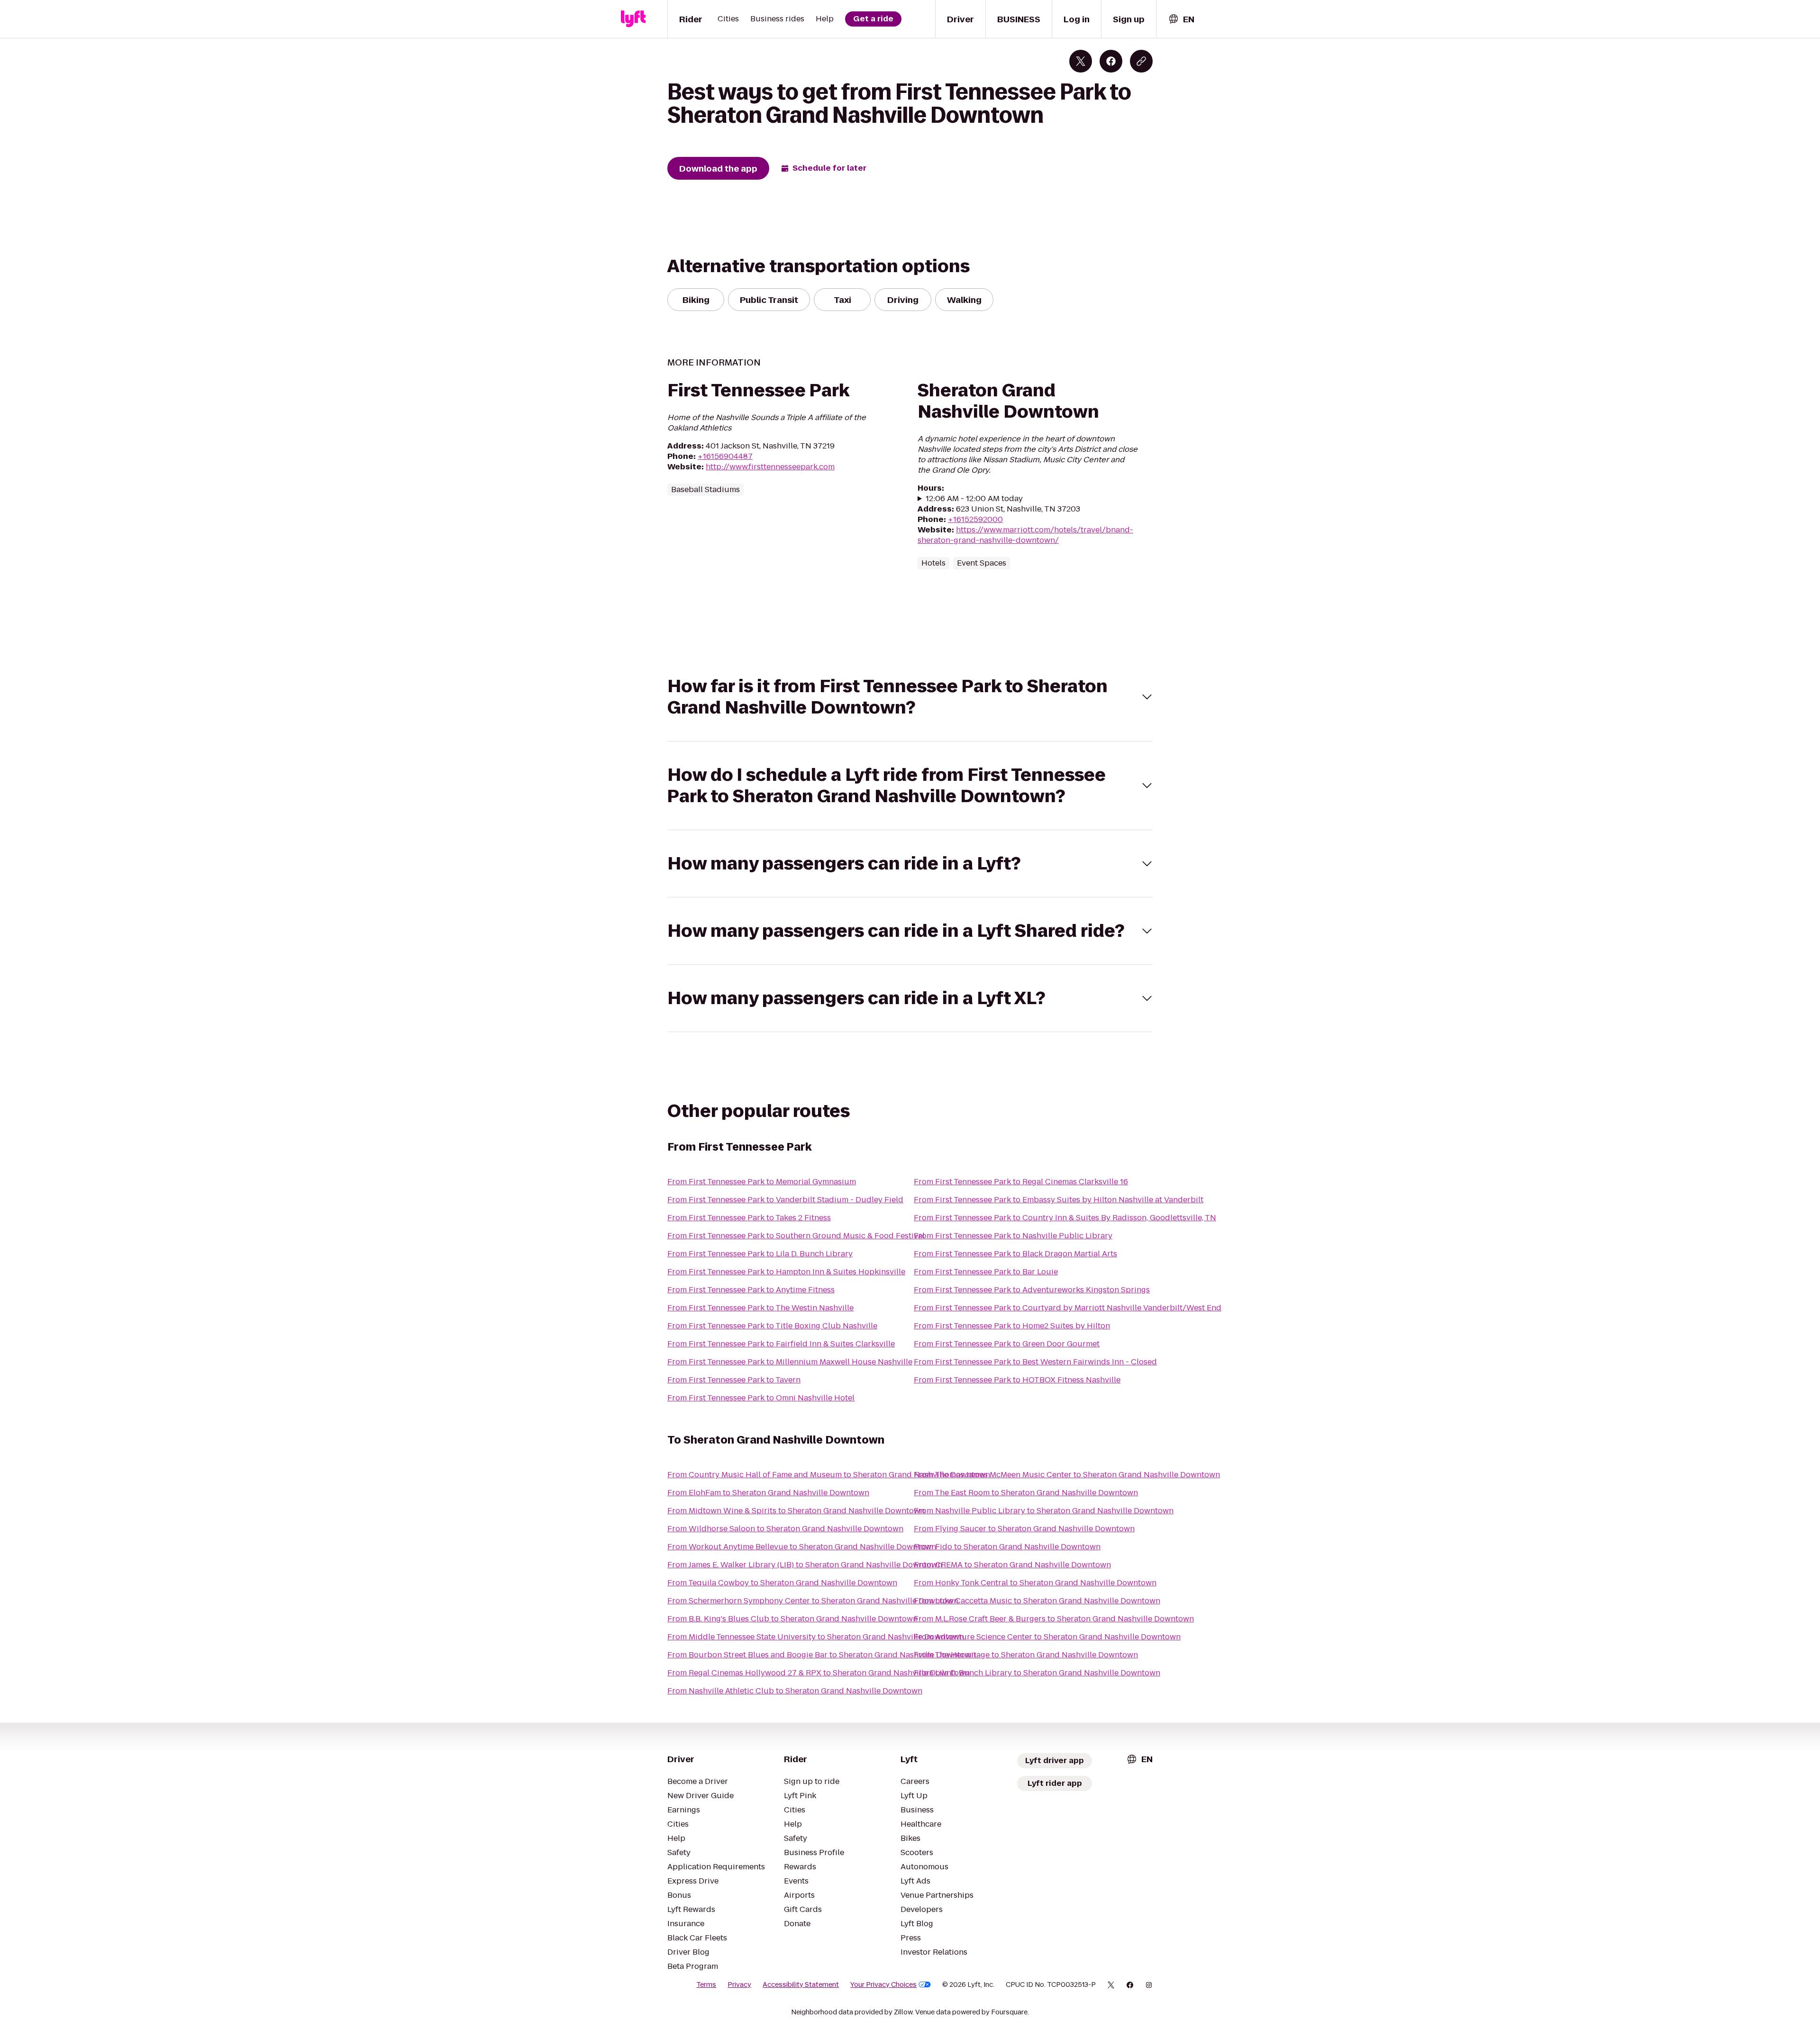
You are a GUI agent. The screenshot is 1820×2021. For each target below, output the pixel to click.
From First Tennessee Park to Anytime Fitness (751, 1290)
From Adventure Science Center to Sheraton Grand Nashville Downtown (1047, 1637)
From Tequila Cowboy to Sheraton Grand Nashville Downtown (782, 1583)
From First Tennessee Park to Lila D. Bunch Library (760, 1254)
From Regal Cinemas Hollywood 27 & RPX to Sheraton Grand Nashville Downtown (819, 1673)
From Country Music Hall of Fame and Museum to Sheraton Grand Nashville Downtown (829, 1475)
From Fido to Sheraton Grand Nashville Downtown (1007, 1547)
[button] (910, 697)
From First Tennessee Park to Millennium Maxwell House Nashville (790, 1362)
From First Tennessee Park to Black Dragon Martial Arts (1015, 1254)
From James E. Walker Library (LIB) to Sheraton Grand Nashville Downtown (805, 1565)
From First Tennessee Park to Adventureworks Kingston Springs (1032, 1290)
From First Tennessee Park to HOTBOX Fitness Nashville (1017, 1380)
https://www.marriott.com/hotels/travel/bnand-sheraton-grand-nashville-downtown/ (1025, 535)
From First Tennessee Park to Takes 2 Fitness (749, 1218)
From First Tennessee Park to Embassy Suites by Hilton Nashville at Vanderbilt (1059, 1200)
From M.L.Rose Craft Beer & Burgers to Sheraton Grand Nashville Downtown (1054, 1619)
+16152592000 (975, 519)
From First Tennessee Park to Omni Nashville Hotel (761, 1398)
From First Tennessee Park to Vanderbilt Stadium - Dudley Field (785, 1200)
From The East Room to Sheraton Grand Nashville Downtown (1026, 1493)
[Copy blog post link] (1141, 61)
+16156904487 (725, 456)
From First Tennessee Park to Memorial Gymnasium (762, 1182)
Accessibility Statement (801, 1984)
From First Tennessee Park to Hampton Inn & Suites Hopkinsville (786, 1272)
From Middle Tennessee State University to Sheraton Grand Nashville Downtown (816, 1637)
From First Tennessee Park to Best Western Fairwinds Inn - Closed (1035, 1362)
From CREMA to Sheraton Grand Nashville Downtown (1012, 1565)
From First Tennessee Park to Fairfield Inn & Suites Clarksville (781, 1344)
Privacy (739, 1984)
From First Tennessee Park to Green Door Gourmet (1007, 1344)
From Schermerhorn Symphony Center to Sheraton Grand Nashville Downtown (813, 1601)
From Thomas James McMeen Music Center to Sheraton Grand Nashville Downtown (1067, 1475)
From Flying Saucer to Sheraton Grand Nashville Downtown (1024, 1529)
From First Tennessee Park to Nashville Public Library (1013, 1236)
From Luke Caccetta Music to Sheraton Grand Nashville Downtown (1037, 1601)
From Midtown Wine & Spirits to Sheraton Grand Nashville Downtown (796, 1511)
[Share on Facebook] (1111, 61)
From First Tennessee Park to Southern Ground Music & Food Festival (796, 1236)
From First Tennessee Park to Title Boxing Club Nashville (772, 1326)
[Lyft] (633, 19)
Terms (706, 1984)
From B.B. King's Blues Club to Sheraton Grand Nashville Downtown (792, 1619)
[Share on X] (1081, 61)
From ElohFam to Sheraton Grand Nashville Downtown (768, 1493)
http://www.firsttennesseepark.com (770, 467)
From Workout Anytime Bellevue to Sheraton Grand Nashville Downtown (802, 1547)
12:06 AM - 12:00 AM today (974, 499)
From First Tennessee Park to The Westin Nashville (760, 1308)
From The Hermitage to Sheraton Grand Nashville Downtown (1026, 1655)
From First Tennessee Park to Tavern (734, 1380)
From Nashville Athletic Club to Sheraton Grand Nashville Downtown (795, 1691)
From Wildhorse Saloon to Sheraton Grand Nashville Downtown (785, 1529)
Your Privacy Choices (883, 1984)
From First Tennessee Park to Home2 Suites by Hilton (1012, 1326)
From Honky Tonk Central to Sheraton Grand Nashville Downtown (1035, 1583)
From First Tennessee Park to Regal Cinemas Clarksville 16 (1021, 1182)
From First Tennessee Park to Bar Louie (986, 1272)
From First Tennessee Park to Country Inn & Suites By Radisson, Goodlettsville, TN (1065, 1218)
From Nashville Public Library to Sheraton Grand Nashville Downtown (1044, 1511)
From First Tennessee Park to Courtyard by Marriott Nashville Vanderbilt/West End (1068, 1308)
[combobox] (1181, 19)
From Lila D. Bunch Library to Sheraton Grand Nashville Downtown (1037, 1673)
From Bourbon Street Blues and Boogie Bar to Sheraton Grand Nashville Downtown (822, 1655)
